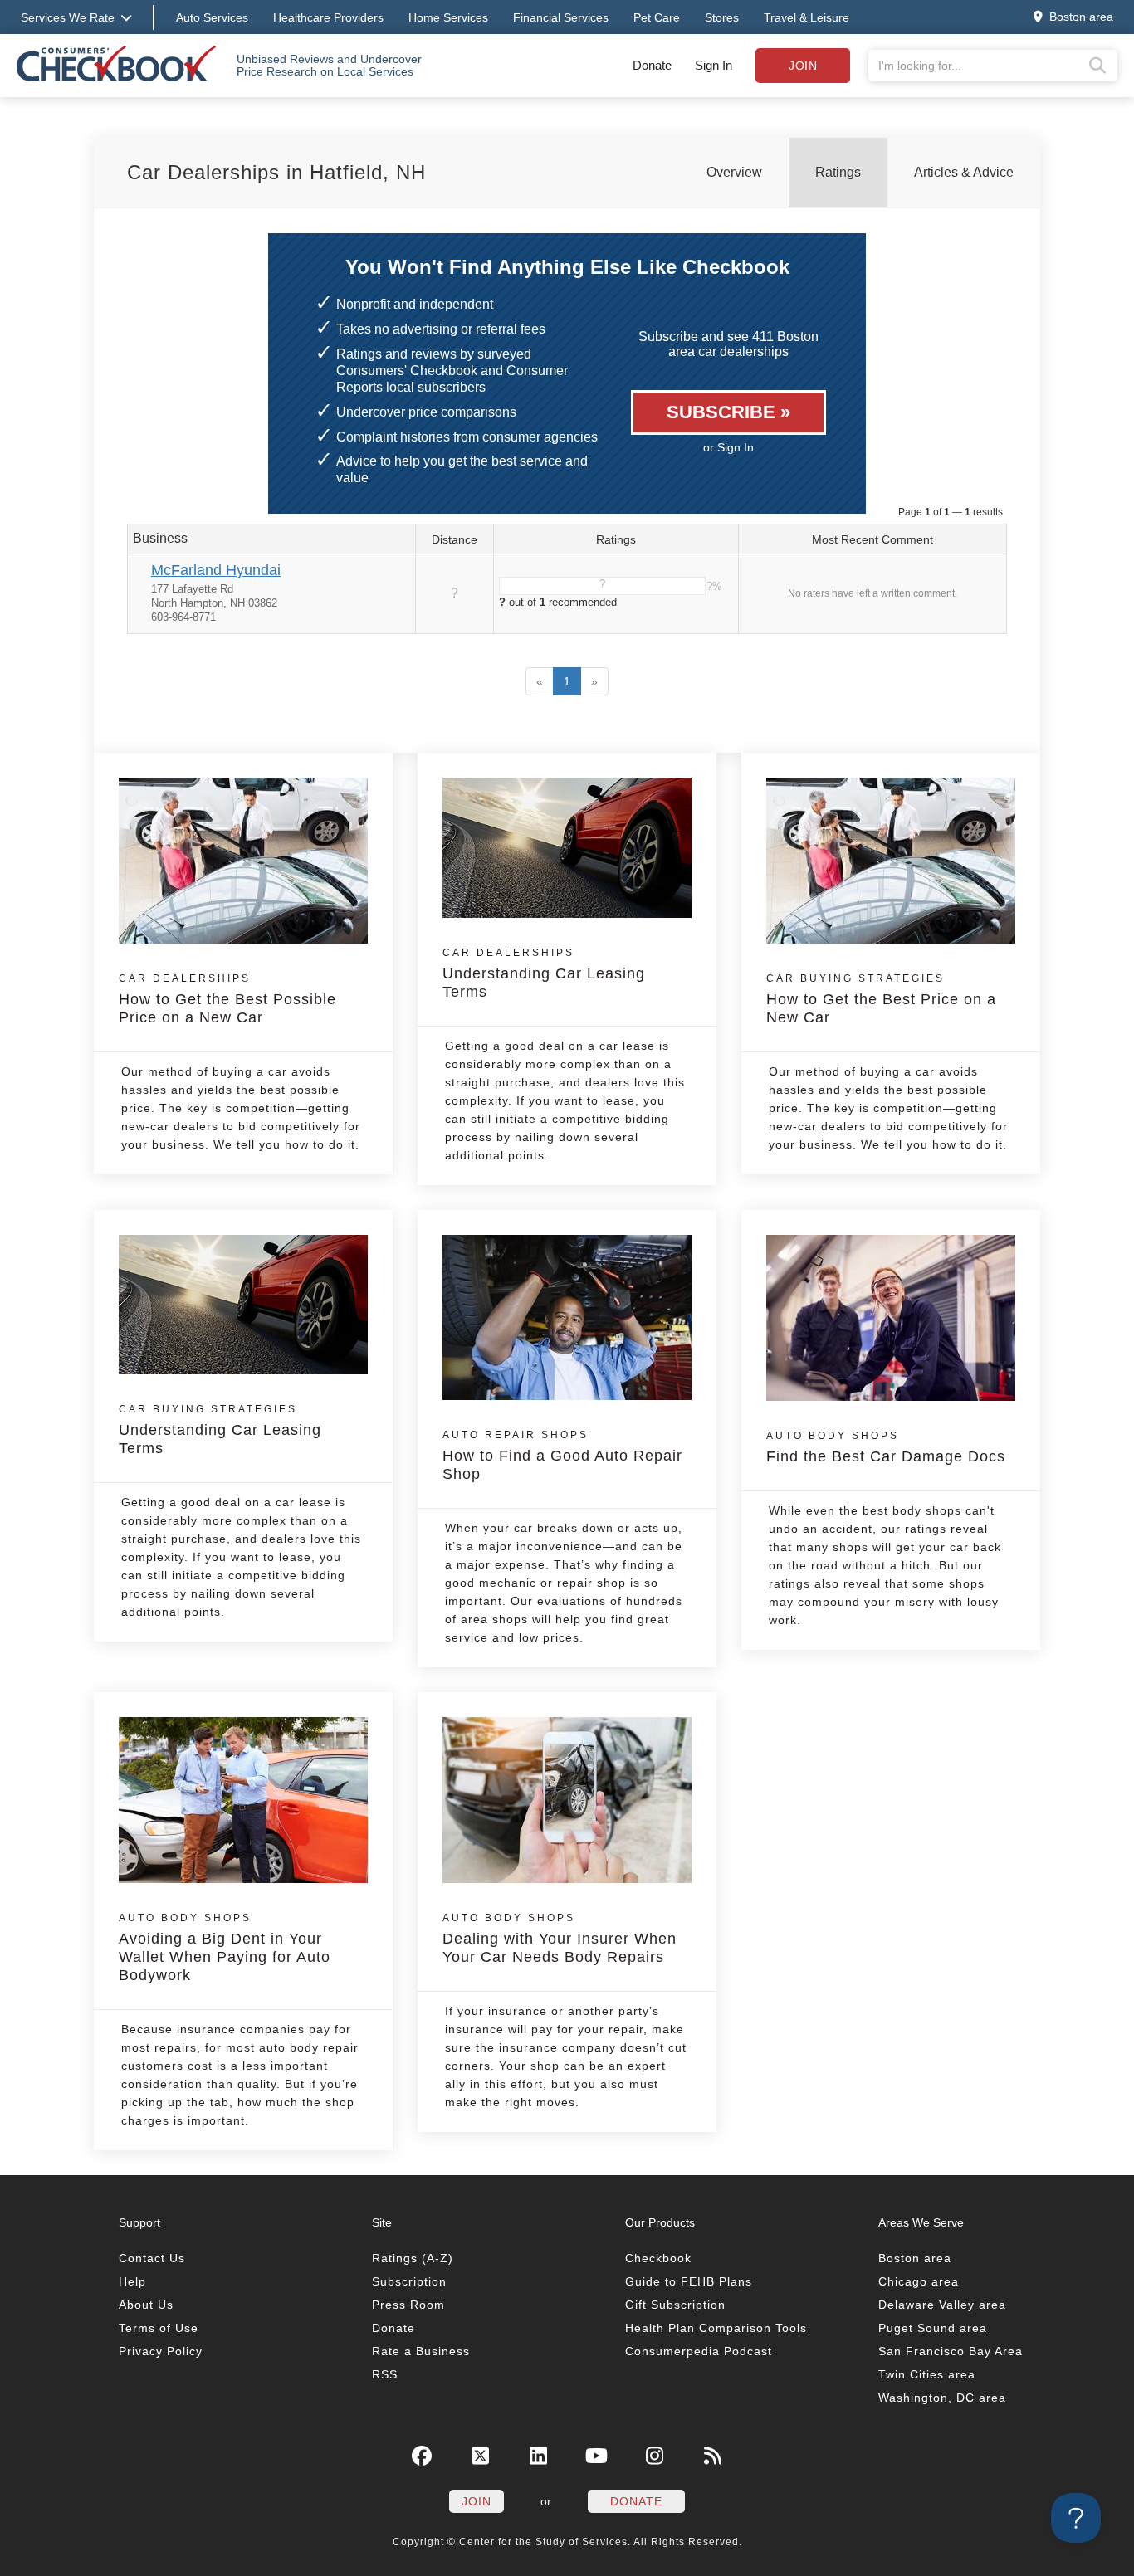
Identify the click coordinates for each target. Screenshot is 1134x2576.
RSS (385, 2374)
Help (132, 2281)
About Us (146, 2305)
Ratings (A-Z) (413, 2258)
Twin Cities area (927, 2374)
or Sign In (728, 447)
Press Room (408, 2305)
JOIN (477, 2501)
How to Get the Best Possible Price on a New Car (227, 999)
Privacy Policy (161, 2351)
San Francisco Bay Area (951, 2351)
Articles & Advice (964, 172)
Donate (652, 65)
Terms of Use (159, 2328)
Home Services (448, 17)
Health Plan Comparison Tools (716, 2328)
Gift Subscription (675, 2305)
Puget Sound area (933, 2328)
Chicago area (919, 2281)
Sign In (714, 65)
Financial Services (561, 17)
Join (803, 66)
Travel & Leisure (807, 17)
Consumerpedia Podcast (699, 2351)
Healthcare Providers (328, 17)
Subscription (409, 2281)
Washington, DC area (942, 2398)
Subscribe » (728, 412)
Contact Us (152, 2258)
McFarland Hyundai (216, 570)
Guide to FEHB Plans (689, 2281)
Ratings (838, 172)
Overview (734, 172)
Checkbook (658, 2258)
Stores (722, 17)
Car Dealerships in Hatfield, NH (276, 172)
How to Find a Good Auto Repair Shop (562, 1456)
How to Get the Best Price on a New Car (881, 999)
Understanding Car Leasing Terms (544, 973)
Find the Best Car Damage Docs (886, 1447)
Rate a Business (421, 2351)
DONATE (636, 2501)
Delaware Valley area (942, 2305)
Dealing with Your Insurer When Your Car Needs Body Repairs (560, 1939)
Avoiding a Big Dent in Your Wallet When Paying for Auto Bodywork (225, 1948)
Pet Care (657, 17)
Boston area (915, 2258)
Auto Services (212, 17)
